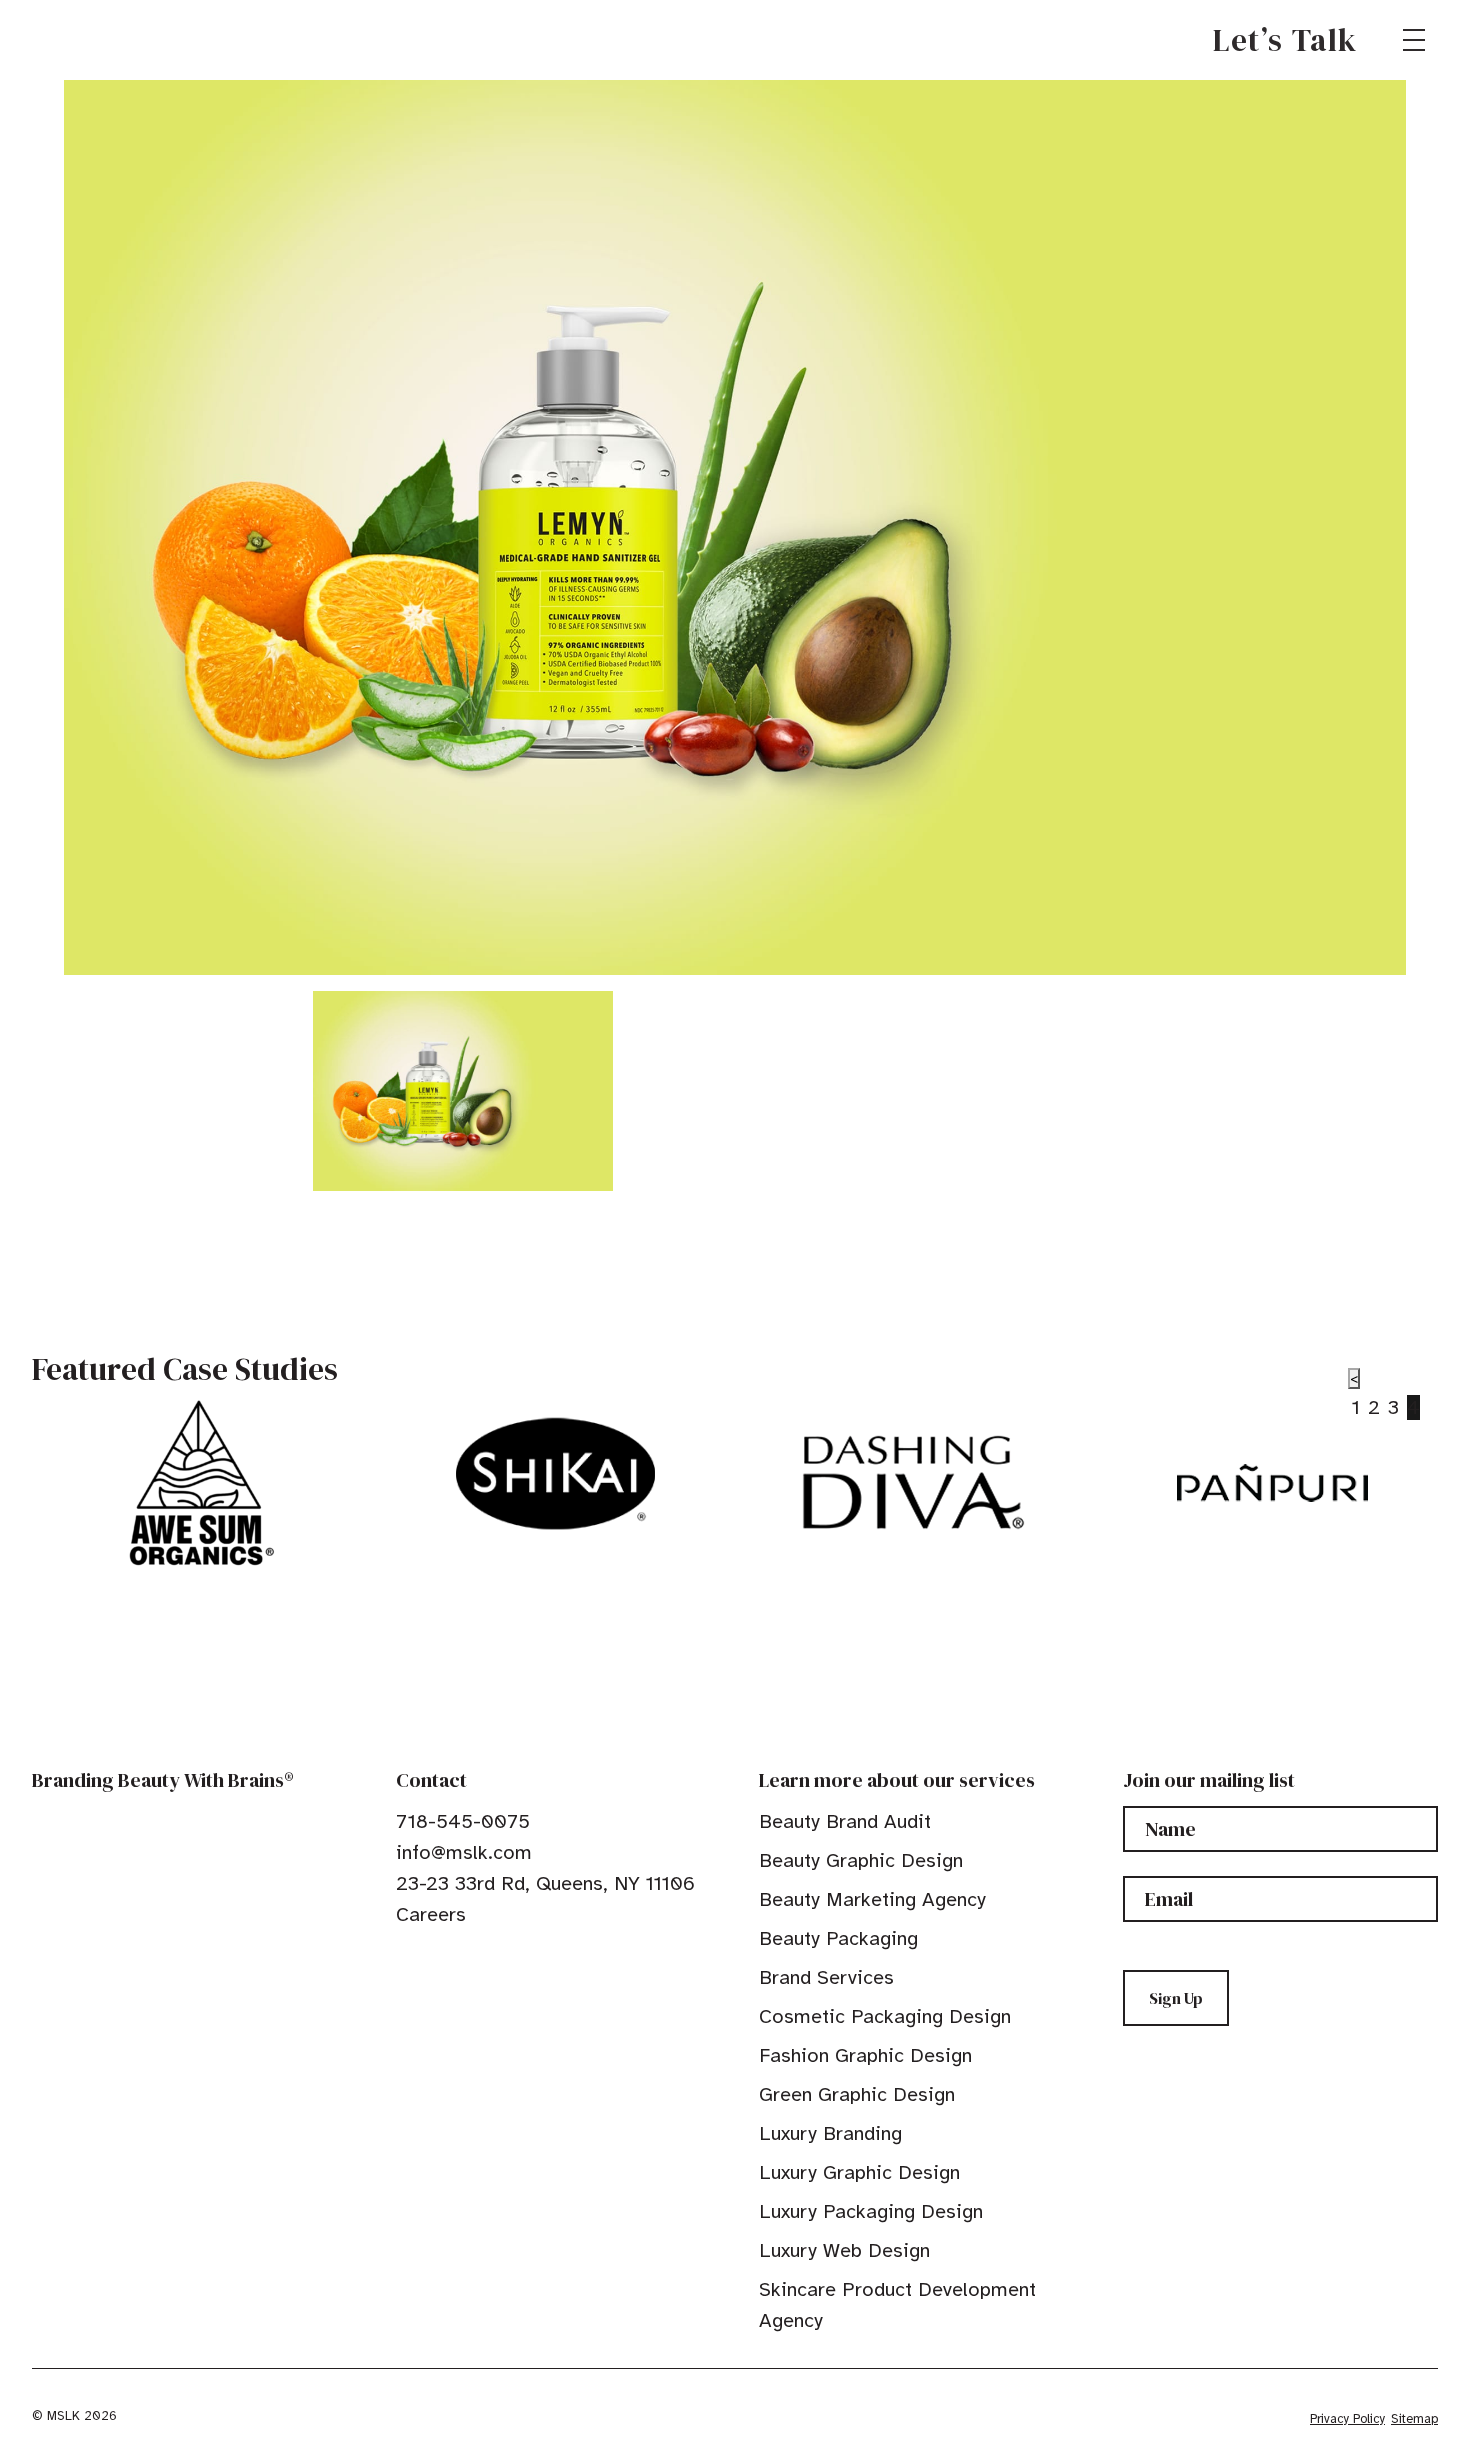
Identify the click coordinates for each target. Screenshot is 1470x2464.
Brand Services (826, 1977)
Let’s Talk (1285, 40)
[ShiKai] (556, 1474)
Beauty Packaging (838, 1938)
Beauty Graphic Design (861, 1860)
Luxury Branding (830, 2133)
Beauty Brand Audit (845, 1821)
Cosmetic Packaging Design (885, 2016)
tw (436, 1960)
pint (467, 1960)
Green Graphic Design (857, 2094)
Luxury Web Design (844, 2250)
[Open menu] (1414, 40)
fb (405, 1960)
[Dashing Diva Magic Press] (914, 1483)
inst (498, 1960)
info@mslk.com (464, 1852)
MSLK (104, 40)
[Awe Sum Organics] (197, 1483)
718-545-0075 (463, 1821)
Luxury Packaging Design (871, 2211)
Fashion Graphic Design (865, 2055)
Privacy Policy (1347, 2419)
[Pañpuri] (1273, 1483)
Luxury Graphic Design (859, 2172)
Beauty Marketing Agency (872, 1899)
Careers (431, 1914)
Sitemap (1414, 2419)
